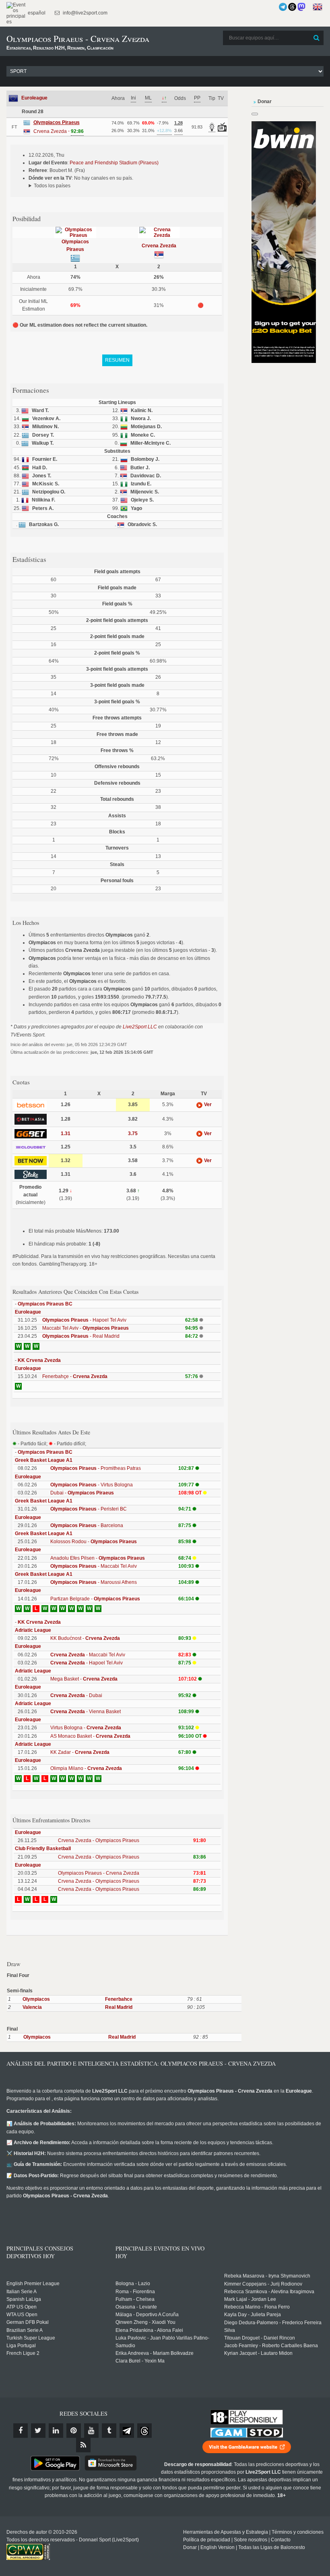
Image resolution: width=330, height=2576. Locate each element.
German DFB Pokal (28, 2322)
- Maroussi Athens (94, 1582)
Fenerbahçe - (75, 1376)
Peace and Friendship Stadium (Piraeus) (114, 163)
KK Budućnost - (85, 1638)
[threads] (144, 2431)
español (36, 13)
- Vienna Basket (86, 1712)
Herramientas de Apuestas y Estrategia (226, 2532)
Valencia (32, 2007)
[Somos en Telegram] (283, 7)
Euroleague (34, 98)
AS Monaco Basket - (90, 1736)
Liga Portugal (21, 2346)
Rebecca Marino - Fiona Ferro (257, 2307)
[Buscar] (317, 38)
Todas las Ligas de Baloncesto (272, 2547)
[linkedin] (56, 2431)
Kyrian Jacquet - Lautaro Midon (258, 2353)
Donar (190, 2547)
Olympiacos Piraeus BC (45, 1304)
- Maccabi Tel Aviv (94, 1566)
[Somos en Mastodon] (301, 7)
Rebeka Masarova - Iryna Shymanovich (267, 2276)
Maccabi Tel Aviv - (86, 1328)
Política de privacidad (207, 2540)
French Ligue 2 (23, 2353)
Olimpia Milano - (86, 1768)
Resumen (117, 360)
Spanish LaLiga (24, 2299)
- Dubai (76, 1695)
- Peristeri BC (89, 1509)
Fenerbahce (119, 1999)
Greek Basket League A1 (44, 1460)
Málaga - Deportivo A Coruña (147, 2315)
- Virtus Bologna (92, 1485)
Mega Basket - (84, 1679)
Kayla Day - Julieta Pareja (253, 2315)
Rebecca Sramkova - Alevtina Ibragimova (269, 2292)
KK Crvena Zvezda (39, 1360)
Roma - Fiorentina (135, 2292)
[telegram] (127, 2431)
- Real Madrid (81, 1336)
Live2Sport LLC (140, 1027)
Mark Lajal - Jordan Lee (250, 2299)
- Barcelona (87, 1525)
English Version (218, 2547)
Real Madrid (119, 2007)
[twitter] (38, 2431)
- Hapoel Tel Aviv (84, 1320)
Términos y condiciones (298, 2532)
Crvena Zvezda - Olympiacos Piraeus (99, 1840)
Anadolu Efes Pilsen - (98, 1558)
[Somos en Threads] (292, 7)
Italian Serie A (22, 2292)
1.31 (66, 1134)
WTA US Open (22, 2315)
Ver (207, 1105)
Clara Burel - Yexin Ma (140, 2361)
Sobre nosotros (251, 2540)
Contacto (281, 2540)
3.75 (133, 1134)
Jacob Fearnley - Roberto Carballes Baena (271, 2346)
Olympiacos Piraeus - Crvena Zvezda (99, 1873)
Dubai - (82, 1493)
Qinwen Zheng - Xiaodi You (145, 2322)
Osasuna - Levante (136, 2307)
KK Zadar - (80, 1752)
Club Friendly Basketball (43, 1849)
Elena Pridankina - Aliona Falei (149, 2330)
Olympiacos (36, 1999)
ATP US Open (22, 2307)
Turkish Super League (31, 2338)
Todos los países (52, 186)
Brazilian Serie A (25, 2330)
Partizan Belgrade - (95, 1599)
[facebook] (21, 2431)
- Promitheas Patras (96, 1468)
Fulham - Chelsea (135, 2299)
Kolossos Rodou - (94, 1542)
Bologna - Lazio (133, 2284)
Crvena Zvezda (159, 246)
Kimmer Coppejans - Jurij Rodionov (263, 2284)
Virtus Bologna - (86, 1728)
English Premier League (33, 2284)
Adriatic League (33, 1630)
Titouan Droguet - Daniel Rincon (260, 2338)
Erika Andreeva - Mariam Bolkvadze (155, 2353)
